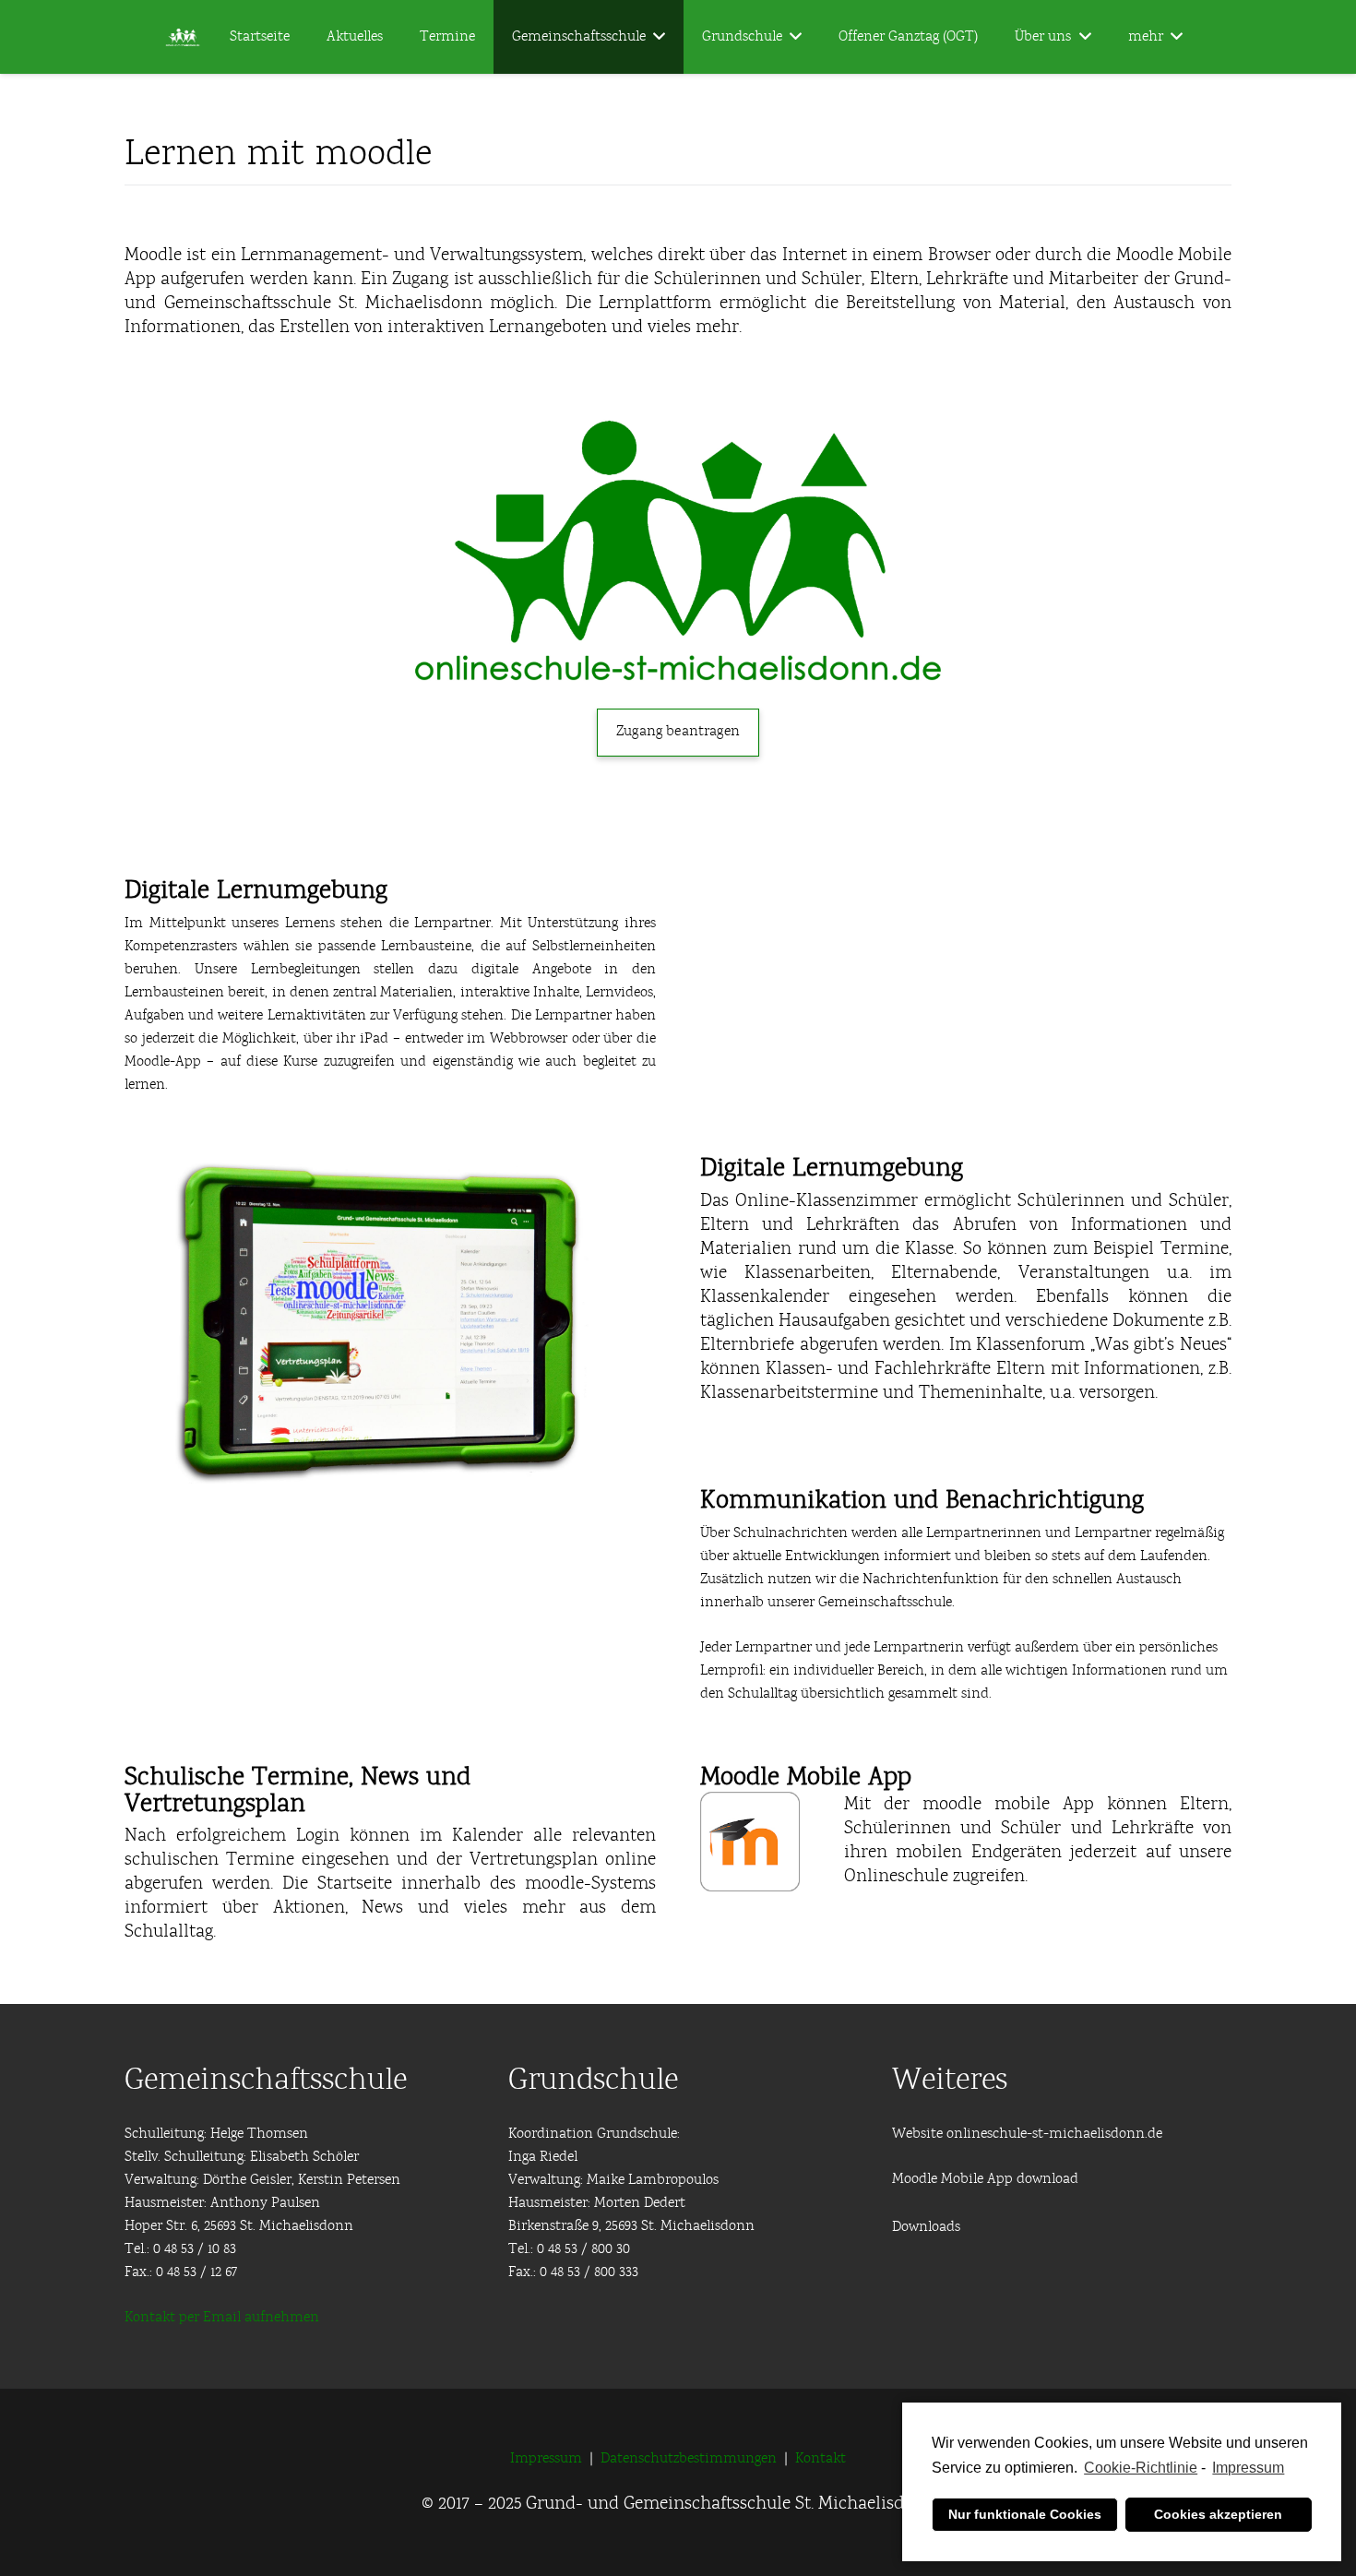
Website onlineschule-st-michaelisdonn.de (1027, 2134)
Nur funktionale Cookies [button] (1025, 2514)
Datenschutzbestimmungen (689, 2459)
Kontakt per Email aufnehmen (222, 2318)
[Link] (678, 552)
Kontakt (821, 2459)
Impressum (1248, 2468)
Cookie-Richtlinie (1141, 2468)
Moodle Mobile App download (985, 2179)
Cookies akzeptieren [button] (1218, 2514)
